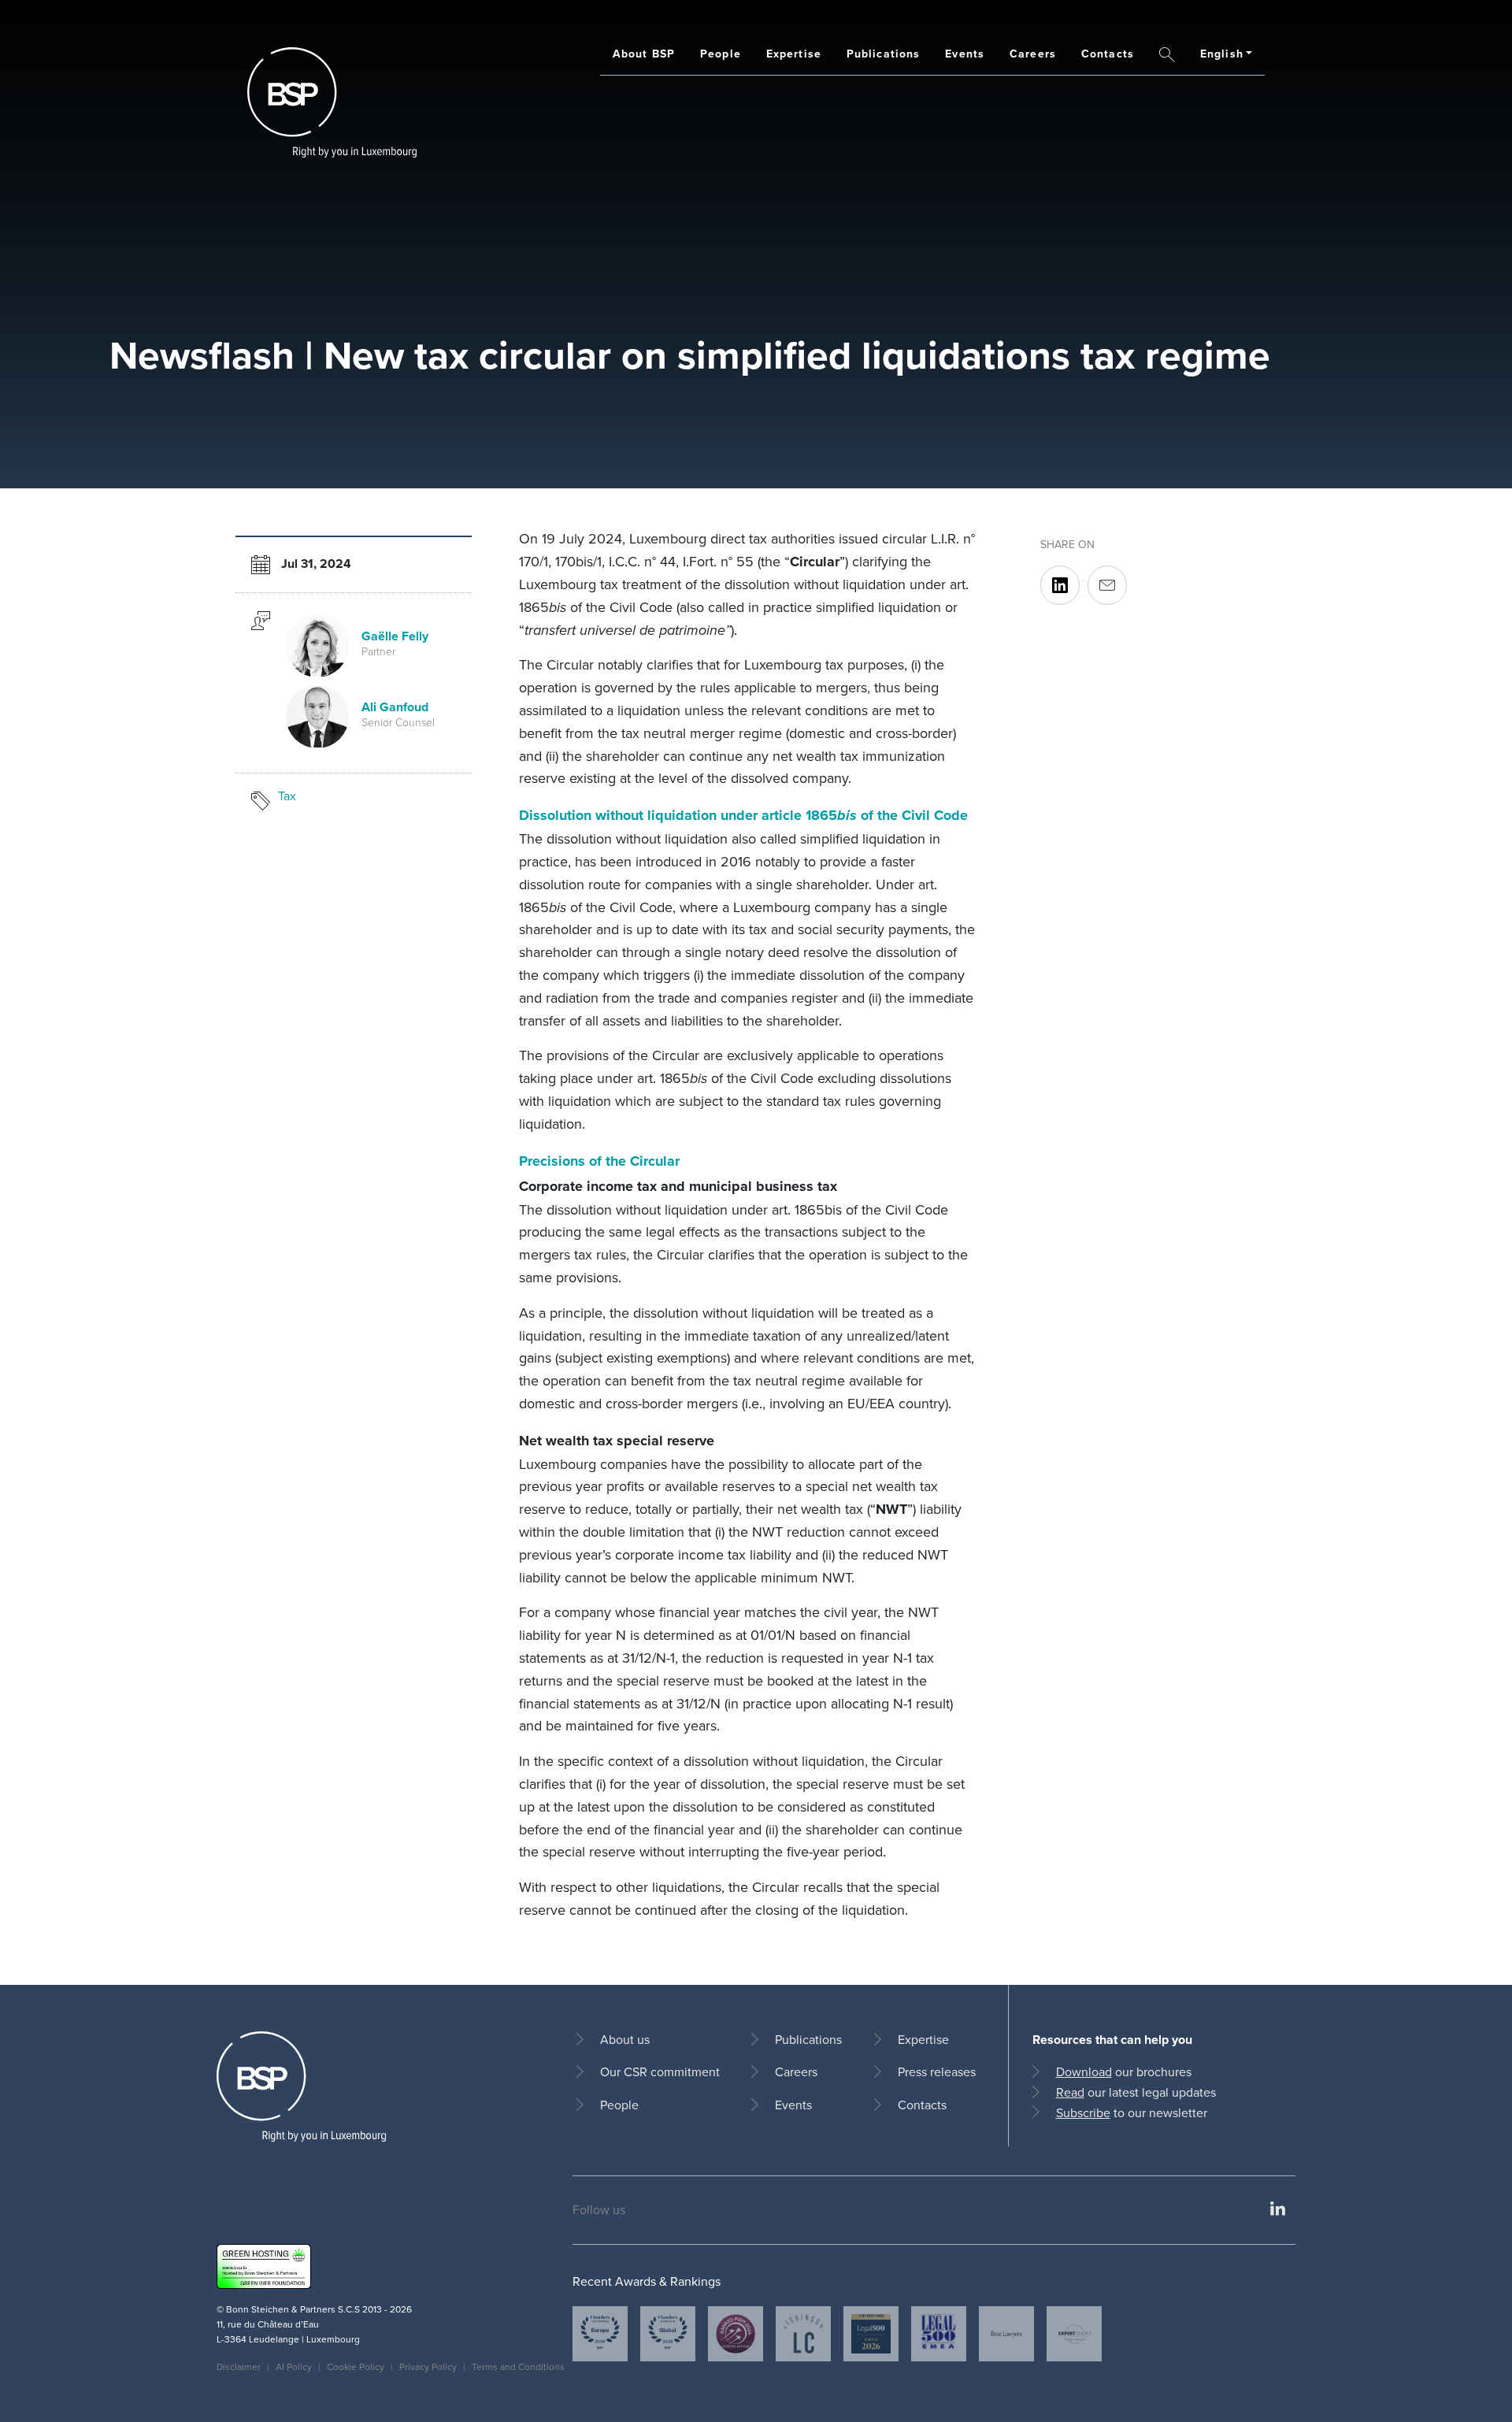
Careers (1033, 54)
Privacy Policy (428, 2366)
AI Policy (294, 2366)
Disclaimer (239, 2366)
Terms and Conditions (518, 2366)
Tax (287, 796)
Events (965, 54)
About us (625, 2039)
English (1222, 54)
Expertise (794, 54)
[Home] (332, 102)
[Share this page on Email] (1107, 586)
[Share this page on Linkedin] (1060, 586)
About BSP (644, 54)
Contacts (1108, 54)
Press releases (937, 2071)
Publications (883, 54)
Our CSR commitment (660, 2071)
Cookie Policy (356, 2366)
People (721, 54)
